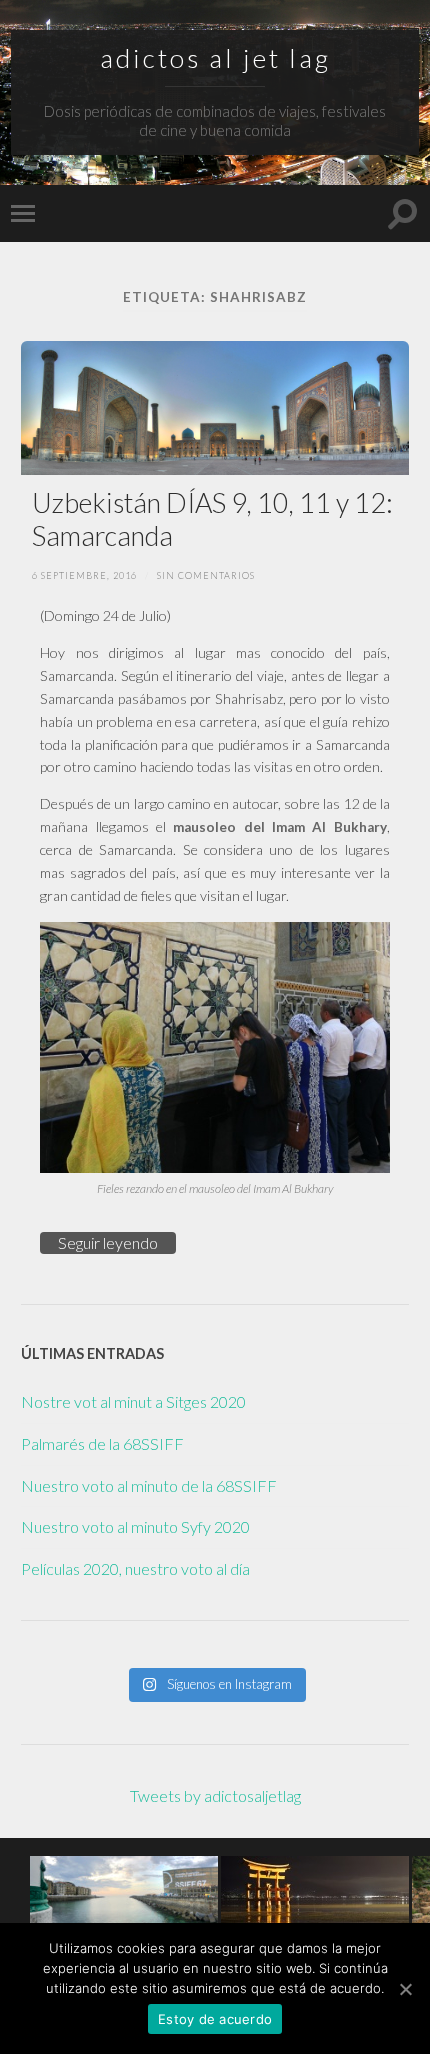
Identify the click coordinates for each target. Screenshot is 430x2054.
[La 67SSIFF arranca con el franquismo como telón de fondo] (124, 1891)
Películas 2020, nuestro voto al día (135, 1568)
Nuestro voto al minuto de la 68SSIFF (149, 1485)
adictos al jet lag (215, 58)
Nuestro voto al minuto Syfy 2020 (135, 1526)
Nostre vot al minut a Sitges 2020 (133, 1401)
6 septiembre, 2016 (84, 575)
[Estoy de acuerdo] (405, 1989)
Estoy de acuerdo (215, 2019)
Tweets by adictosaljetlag (215, 1795)
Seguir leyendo (108, 1242)
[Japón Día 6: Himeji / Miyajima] (315, 1891)
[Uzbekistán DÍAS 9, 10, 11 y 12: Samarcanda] (215, 408)
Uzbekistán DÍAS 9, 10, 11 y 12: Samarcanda (212, 518)
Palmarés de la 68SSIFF (102, 1443)
